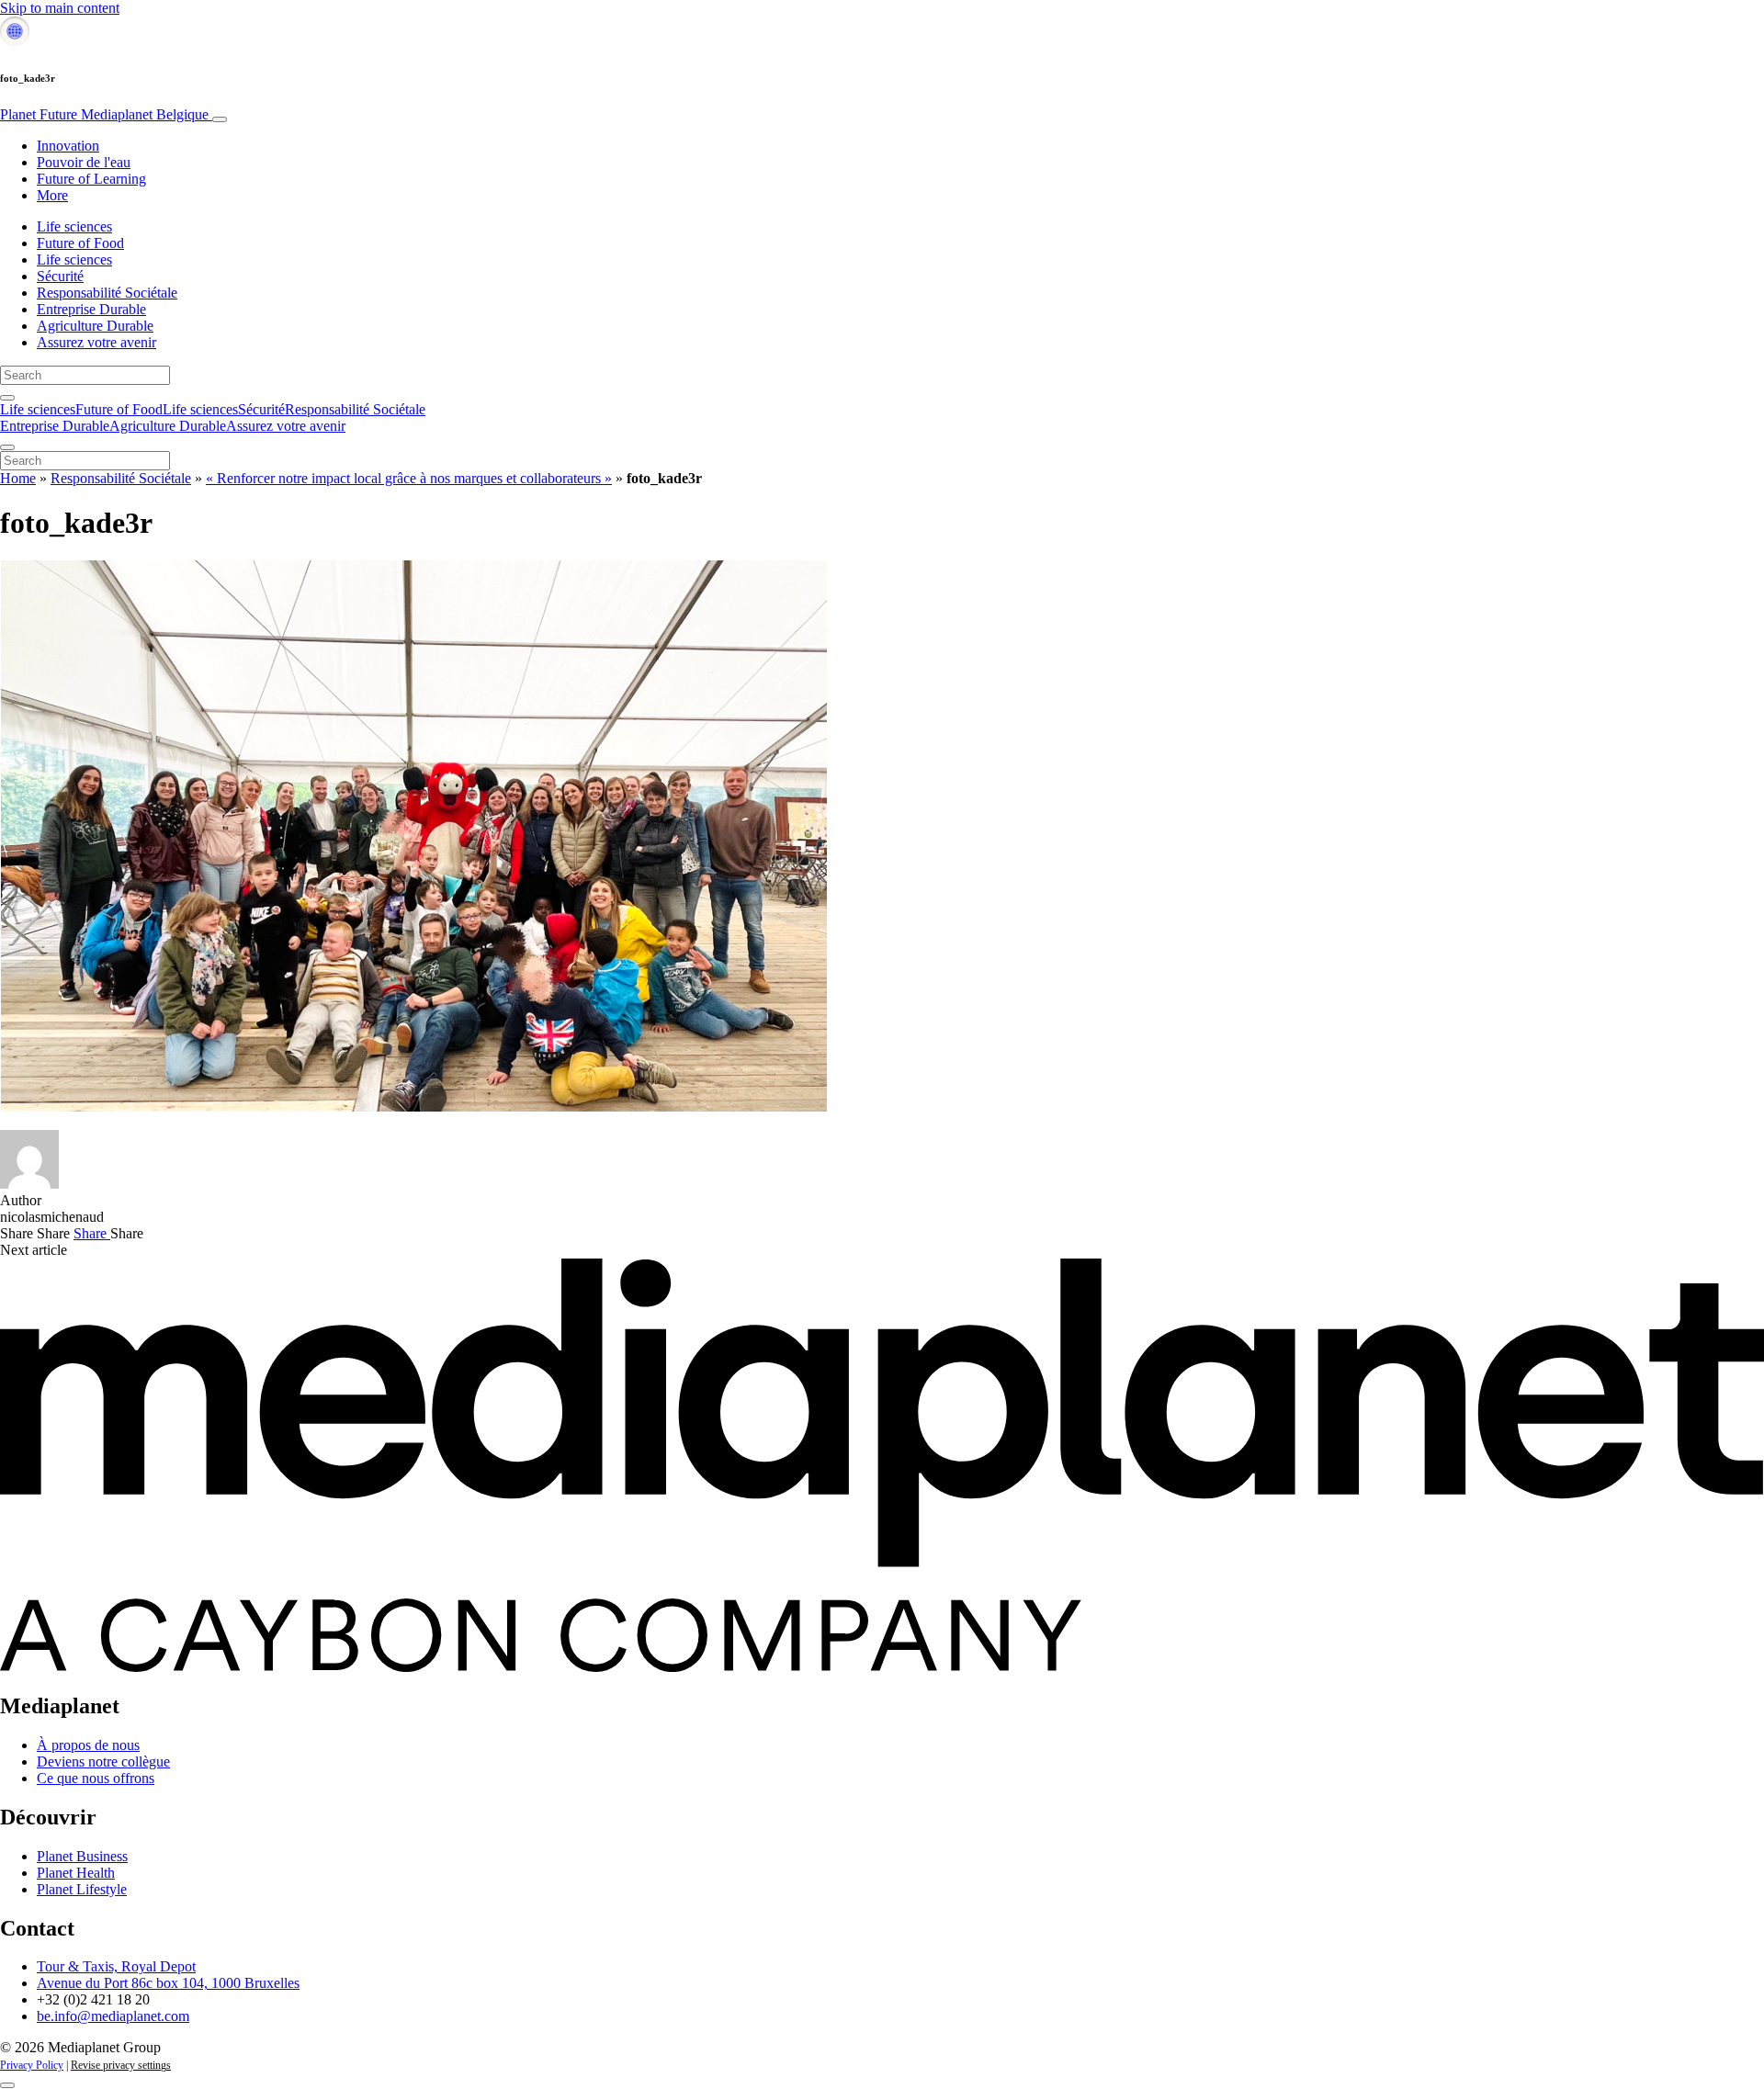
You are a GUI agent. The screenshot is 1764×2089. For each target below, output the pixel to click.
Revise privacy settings (121, 2065)
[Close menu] (7, 447)
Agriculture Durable (95, 326)
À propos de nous (88, 1745)
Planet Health (76, 1873)
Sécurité (60, 276)
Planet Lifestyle (82, 1889)
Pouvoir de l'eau (84, 162)
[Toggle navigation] (220, 119)
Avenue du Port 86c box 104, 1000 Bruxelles (168, 1983)
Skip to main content (60, 8)
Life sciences (74, 226)
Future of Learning (91, 179)
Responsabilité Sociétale (107, 293)
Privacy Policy (32, 2065)
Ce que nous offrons (96, 1778)
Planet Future (104, 114)
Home (18, 478)
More (52, 195)
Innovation (68, 146)
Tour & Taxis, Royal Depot (116, 1966)
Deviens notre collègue (103, 1762)
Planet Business (82, 1856)
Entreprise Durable (91, 309)
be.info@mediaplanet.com (113, 2016)
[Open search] (7, 398)
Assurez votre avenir (96, 342)
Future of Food (80, 243)
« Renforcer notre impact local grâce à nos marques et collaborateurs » (409, 478)
